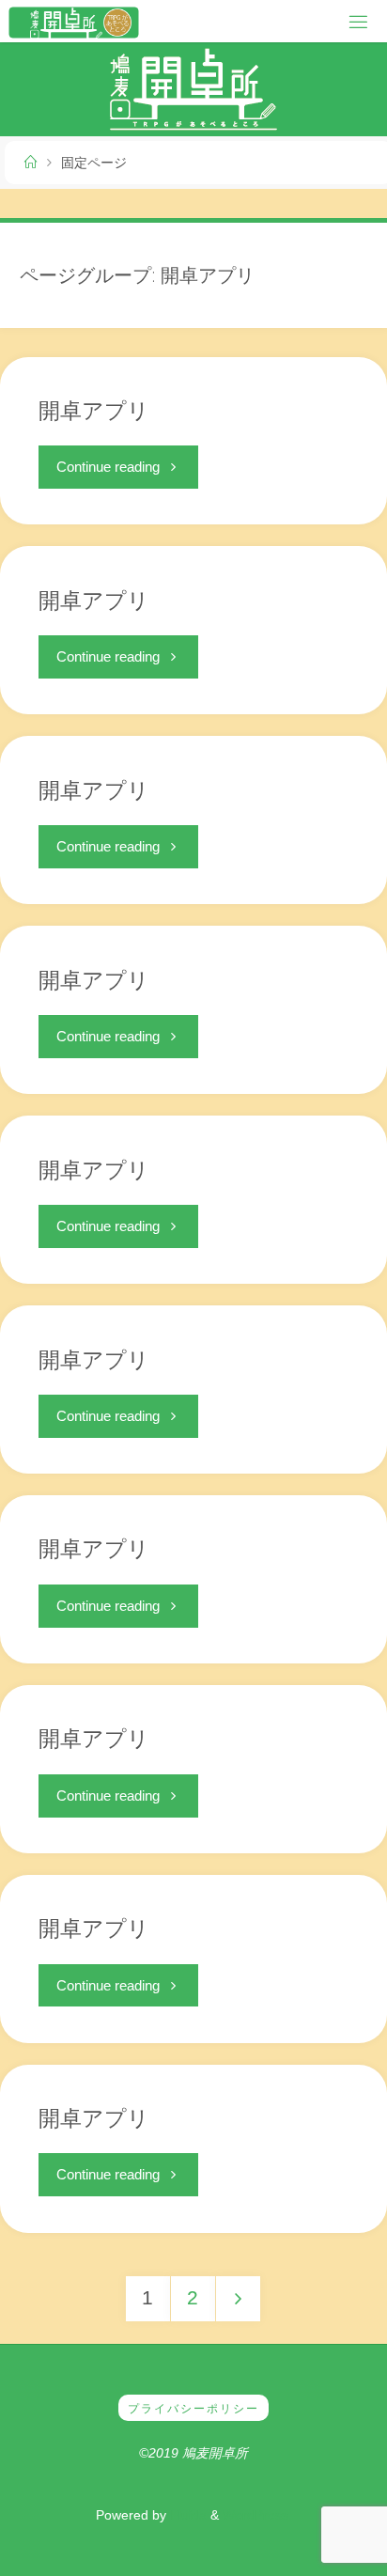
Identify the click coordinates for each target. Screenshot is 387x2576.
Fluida (186, 2515)
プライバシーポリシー (193, 2409)
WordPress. (257, 2515)
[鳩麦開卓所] (73, 21)
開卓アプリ (94, 410)
